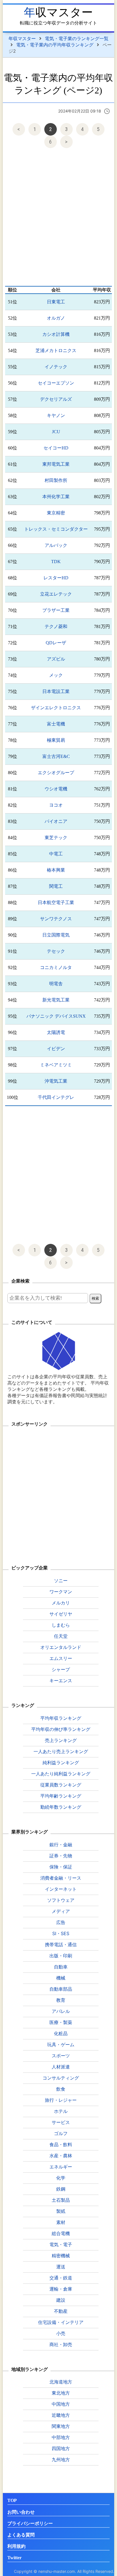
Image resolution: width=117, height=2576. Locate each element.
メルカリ (61, 1603)
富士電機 (56, 724)
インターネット (61, 1889)
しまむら (61, 1625)
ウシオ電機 (56, 789)
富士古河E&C (56, 756)
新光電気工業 (56, 1000)
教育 (61, 2000)
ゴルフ (61, 2133)
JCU (56, 432)
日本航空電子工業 (56, 902)
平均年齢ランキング (61, 1796)
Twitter (14, 2558)
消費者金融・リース (61, 1878)
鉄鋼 (61, 2189)
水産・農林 (61, 2156)
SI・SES (61, 1933)
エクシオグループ (56, 773)
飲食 (61, 2089)
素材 (61, 2222)
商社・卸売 (61, 2344)
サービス (61, 2122)
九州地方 (61, 2460)
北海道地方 (61, 2382)
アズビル (56, 659)
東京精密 (56, 513)
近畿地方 (61, 2415)
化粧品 (61, 2033)
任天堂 (61, 1636)
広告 (61, 1922)
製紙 (61, 2211)
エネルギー (61, 2167)
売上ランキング (61, 1740)
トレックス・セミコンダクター (56, 529)
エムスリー (61, 1658)
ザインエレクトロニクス (56, 708)
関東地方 (61, 2426)
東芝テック (56, 838)
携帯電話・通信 (61, 1945)
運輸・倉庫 (61, 2289)
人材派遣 (61, 2067)
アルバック (56, 545)
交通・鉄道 (61, 2278)
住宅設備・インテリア (61, 2322)
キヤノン (56, 415)
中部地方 (61, 2437)
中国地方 (61, 2404)
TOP (12, 2500)
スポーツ (61, 2056)
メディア (61, 1911)
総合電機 (61, 2233)
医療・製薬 (61, 2022)
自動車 (61, 1967)
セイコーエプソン (56, 383)
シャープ (61, 1669)
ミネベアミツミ (56, 1065)
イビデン (56, 1049)
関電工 (56, 886)
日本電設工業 (56, 691)
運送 (61, 2267)
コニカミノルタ (56, 967)
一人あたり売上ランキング (61, 1751)
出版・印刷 (61, 1956)
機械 (61, 1978)
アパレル (61, 2011)
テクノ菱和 (56, 626)
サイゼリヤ (61, 1614)
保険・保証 (61, 1867)
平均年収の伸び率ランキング (61, 1729)
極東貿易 (56, 740)
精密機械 (61, 2256)
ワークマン (61, 1592)
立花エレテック (56, 594)
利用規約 (16, 2546)
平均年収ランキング (61, 1718)
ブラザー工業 (56, 610)
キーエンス (61, 1680)
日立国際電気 (56, 935)
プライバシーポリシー (30, 2523)
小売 (61, 2333)
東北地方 (61, 2393)
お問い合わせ (21, 2512)
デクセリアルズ (56, 399)
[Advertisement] (58, 218)
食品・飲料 (61, 2144)
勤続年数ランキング (61, 1807)
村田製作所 (56, 480)
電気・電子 (61, 2244)
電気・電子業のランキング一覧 (77, 38)
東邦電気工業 (56, 464)
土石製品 (61, 2200)
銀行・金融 (61, 1845)
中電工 (56, 854)
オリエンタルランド (61, 1647)
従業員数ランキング (61, 1785)
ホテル (61, 2111)
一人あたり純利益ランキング (61, 1774)
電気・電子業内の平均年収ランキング (55, 45)
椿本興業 (56, 870)
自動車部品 (61, 1989)
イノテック (56, 367)
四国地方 (61, 2448)
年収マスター (58, 12)
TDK (56, 562)
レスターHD (56, 578)
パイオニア (56, 821)
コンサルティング (61, 2078)
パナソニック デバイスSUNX (56, 1016)
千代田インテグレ (56, 1097)
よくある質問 (21, 2535)
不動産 (61, 2311)
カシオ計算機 (56, 334)
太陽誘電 (56, 1032)
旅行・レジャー (61, 2100)
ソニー (61, 1581)
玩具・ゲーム (61, 2045)
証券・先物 (61, 1856)
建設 (61, 2300)
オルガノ (56, 318)
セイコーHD (56, 448)
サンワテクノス (56, 919)
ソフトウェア (61, 1900)
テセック (56, 951)
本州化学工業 (56, 497)
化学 (61, 2178)
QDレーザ (56, 643)
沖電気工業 (56, 1081)
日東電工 (56, 302)
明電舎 (56, 984)
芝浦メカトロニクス (56, 350)
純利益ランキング (61, 1763)
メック (56, 675)
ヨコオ (56, 805)
